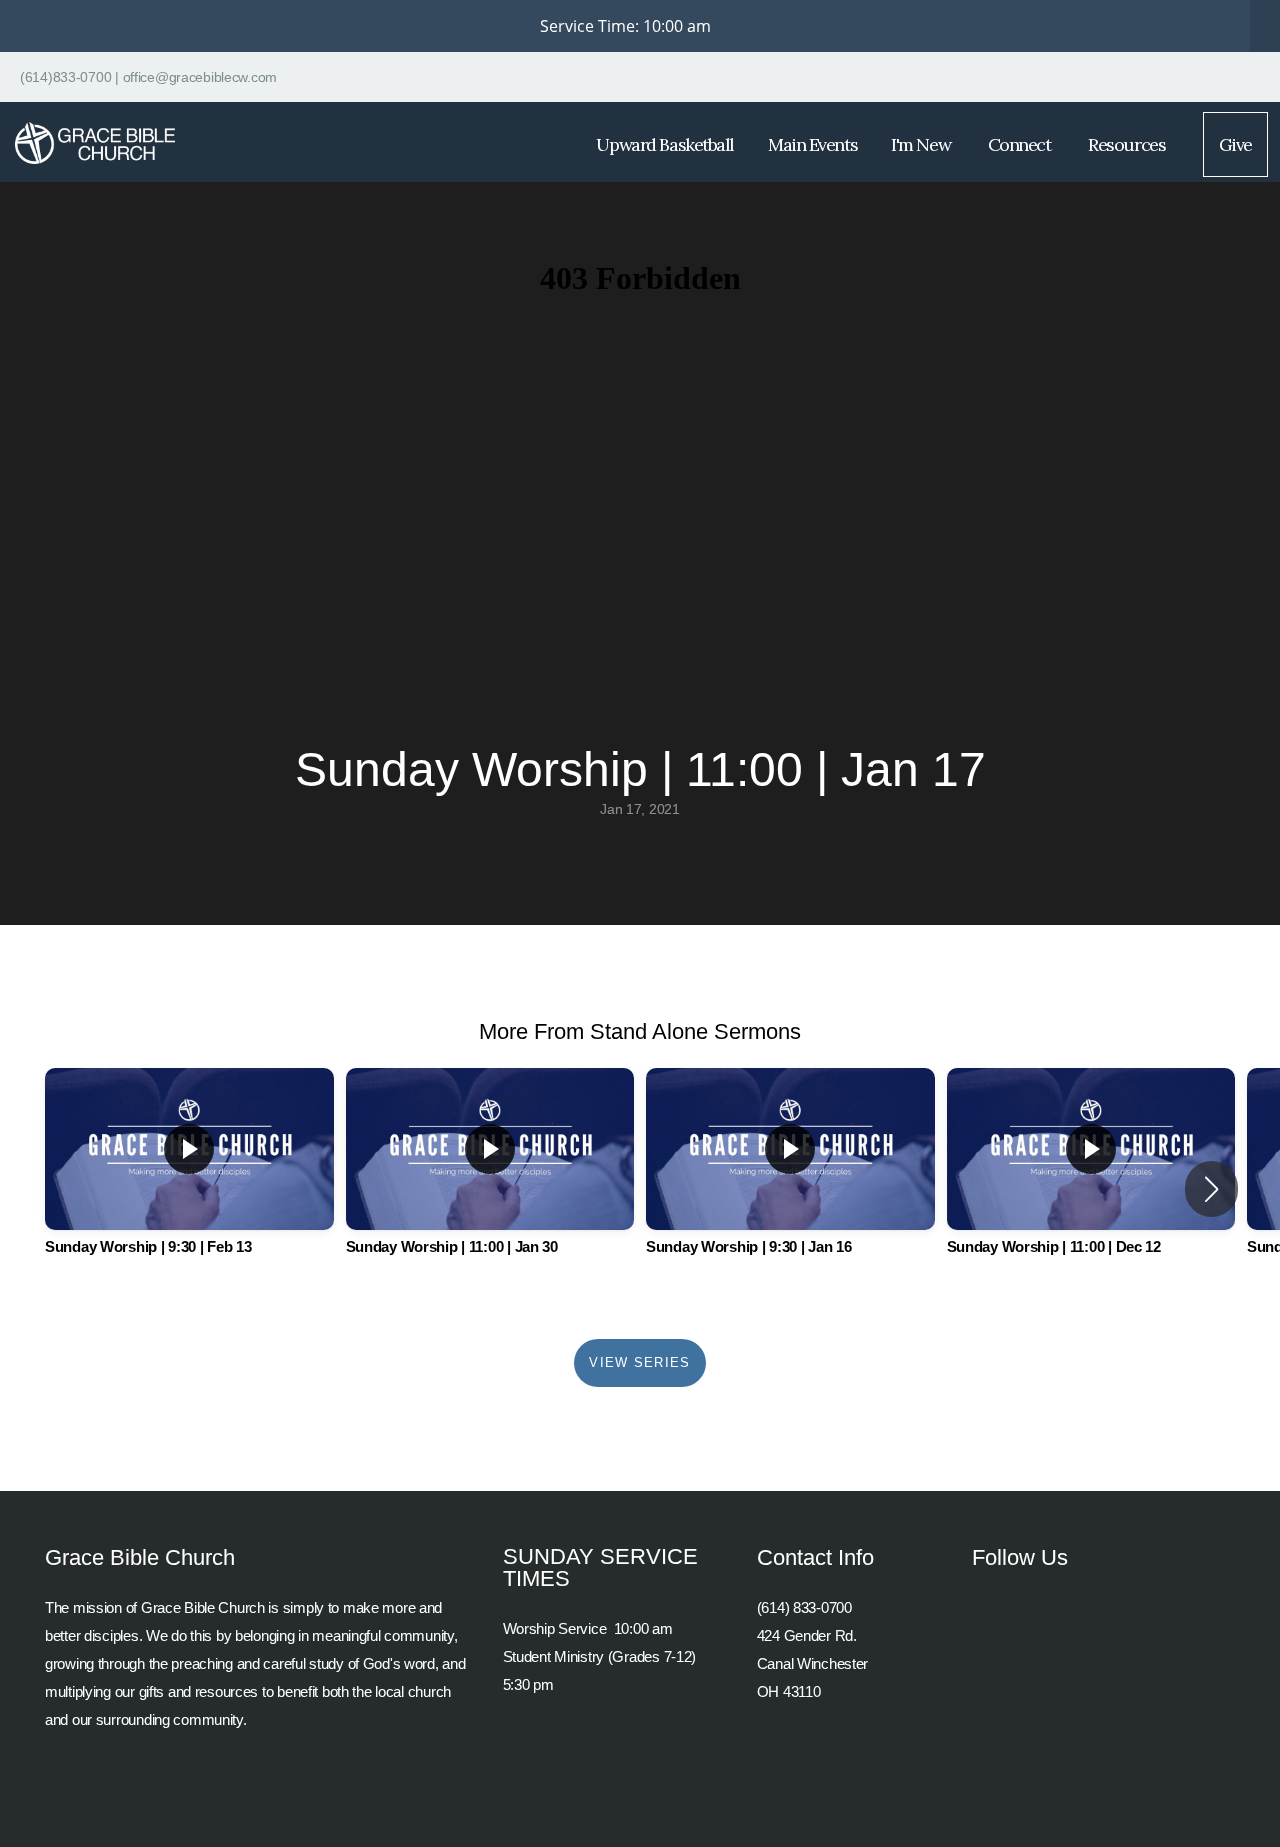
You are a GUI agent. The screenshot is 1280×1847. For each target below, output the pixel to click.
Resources (1128, 144)
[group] (189, 1177)
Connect (1021, 144)
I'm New (922, 144)
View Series (639, 1362)
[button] (1211, 1189)
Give (1235, 144)
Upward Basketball (665, 144)
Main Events (812, 144)
